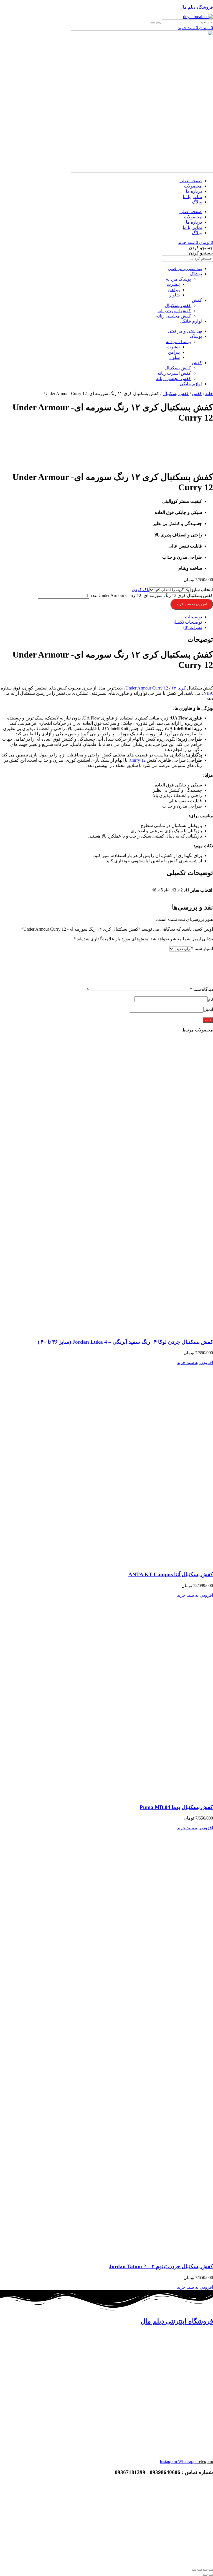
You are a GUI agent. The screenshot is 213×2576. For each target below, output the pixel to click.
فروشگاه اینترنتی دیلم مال (177, 2321)
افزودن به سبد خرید (192, 604)
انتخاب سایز (202, 590)
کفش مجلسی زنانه (173, 316)
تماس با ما (192, 197)
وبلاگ (197, 202)
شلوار (174, 295)
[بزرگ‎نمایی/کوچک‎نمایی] (211, 2570)
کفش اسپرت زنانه (174, 311)
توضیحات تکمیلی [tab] (187, 622)
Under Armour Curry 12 (147, 688)
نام (210, 999)
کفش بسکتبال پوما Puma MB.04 (176, 1807)
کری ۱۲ (179, 688)
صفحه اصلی (191, 181)
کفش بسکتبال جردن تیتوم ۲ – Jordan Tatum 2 (161, 2266)
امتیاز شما (202, 949)
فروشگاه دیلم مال (196, 7)
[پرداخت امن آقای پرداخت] (170, 2521)
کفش (197, 300)
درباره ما (194, 191)
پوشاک (196, 274)
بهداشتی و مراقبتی (185, 268)
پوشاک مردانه (178, 279)
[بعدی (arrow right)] (205, 2575)
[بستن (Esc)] (194, 2570)
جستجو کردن (201, 248)
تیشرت (173, 284)
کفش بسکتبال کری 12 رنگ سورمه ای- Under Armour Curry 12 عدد (152, 595)
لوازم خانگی (191, 321)
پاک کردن (140, 590)
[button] (195, 1362)
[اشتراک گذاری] (200, 2570)
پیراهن (174, 290)
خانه (209, 393)
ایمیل (208, 1009)
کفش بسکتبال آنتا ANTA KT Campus (171, 1574)
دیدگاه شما (201, 989)
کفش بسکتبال (178, 305)
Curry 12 (138, 760)
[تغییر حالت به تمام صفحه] (205, 2570)
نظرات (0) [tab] (193, 627)
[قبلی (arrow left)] (211, 2575)
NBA (208, 693)
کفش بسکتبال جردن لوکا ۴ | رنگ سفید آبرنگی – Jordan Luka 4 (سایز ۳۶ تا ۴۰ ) (125, 1342)
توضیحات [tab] (193, 617)
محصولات (193, 186)
